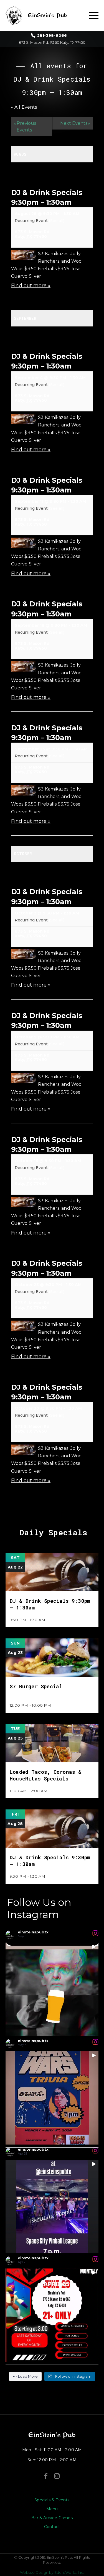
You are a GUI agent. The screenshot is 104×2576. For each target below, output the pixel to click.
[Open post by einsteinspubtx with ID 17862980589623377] (52, 2315)
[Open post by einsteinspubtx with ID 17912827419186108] (52, 2207)
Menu (52, 2509)
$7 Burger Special (36, 1686)
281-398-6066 (52, 36)
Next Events (75, 123)
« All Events (24, 107)
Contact (52, 2527)
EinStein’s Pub (52, 2435)
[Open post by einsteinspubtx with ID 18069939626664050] (52, 1989)
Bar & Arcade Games (52, 2518)
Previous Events (25, 127)
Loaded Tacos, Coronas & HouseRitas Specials (46, 1775)
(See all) (57, 221)
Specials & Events (52, 2500)
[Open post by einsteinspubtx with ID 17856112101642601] (52, 2098)
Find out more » (31, 286)
